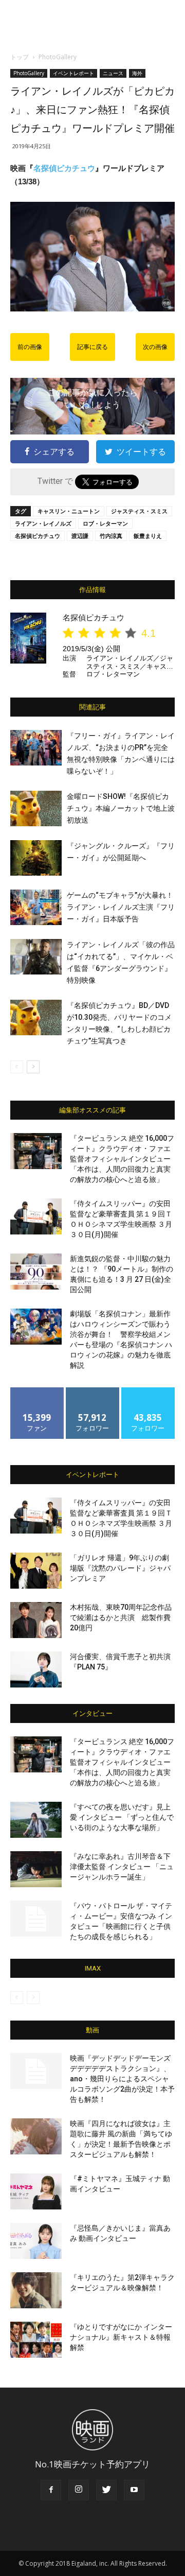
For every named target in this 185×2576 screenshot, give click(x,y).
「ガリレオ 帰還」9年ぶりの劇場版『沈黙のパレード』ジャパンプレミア (120, 1568)
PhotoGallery (58, 57)
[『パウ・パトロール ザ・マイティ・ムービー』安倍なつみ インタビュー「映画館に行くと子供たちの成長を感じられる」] (36, 1919)
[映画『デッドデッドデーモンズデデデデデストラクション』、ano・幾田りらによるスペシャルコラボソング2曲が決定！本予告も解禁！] (36, 2071)
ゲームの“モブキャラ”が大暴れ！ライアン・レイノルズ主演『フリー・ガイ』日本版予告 (121, 907)
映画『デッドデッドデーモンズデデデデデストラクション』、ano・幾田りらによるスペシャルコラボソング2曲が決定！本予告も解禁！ (122, 2079)
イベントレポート (73, 73)
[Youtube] (134, 2490)
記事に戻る (92, 347)
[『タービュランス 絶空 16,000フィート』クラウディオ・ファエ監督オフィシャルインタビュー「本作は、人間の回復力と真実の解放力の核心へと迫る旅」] (36, 1151)
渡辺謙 (80, 536)
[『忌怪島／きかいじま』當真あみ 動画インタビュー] (36, 2241)
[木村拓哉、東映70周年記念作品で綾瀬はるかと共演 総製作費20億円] (36, 1620)
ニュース (113, 73)
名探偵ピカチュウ (64, 168)
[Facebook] (51, 2490)
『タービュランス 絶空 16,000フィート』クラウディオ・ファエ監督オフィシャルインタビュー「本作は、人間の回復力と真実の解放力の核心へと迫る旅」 (122, 1159)
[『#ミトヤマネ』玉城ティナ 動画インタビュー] (36, 2191)
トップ (20, 57)
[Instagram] (79, 2490)
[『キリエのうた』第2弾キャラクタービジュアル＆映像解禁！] (36, 2290)
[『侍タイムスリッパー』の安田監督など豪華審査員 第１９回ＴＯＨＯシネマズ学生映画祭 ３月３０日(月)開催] (36, 1216)
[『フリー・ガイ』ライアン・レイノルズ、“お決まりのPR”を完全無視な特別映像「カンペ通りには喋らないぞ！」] (36, 748)
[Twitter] (106, 2490)
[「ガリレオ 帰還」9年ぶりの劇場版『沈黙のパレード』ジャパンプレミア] (36, 1571)
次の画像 (155, 347)
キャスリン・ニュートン (69, 511)
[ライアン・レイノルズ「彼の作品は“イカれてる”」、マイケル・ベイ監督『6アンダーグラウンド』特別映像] (36, 957)
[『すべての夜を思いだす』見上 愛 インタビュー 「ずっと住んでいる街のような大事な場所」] (36, 1820)
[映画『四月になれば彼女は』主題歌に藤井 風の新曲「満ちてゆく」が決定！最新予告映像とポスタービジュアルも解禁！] (36, 2136)
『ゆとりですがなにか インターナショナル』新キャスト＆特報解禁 (121, 2337)
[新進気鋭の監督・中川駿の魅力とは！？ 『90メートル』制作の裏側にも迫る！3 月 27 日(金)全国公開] (36, 1272)
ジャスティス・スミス (139, 511)
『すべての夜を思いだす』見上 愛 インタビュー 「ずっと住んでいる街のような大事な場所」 (122, 1817)
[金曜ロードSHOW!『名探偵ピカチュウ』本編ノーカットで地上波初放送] (36, 808)
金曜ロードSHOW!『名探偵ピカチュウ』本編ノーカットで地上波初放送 (121, 808)
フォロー (92, 1391)
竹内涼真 (111, 536)
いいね (37, 1391)
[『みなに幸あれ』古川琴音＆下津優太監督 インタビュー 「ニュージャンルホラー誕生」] (36, 1869)
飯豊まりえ (148, 536)
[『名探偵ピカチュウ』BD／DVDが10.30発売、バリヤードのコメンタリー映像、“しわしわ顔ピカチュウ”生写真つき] (36, 1017)
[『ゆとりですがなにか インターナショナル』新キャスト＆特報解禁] (36, 2340)
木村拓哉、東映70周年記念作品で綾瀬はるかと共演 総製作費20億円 (121, 1617)
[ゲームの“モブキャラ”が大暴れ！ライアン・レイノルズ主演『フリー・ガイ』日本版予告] (36, 907)
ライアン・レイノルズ (43, 523)
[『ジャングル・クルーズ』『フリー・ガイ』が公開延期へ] (36, 858)
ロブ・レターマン (105, 523)
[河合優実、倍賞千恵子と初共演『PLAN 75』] (36, 1669)
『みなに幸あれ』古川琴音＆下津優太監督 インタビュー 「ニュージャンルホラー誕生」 (122, 1867)
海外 (137, 73)
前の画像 (30, 347)
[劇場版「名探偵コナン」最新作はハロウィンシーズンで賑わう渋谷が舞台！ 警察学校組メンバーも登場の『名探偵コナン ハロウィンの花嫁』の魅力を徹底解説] (36, 1327)
